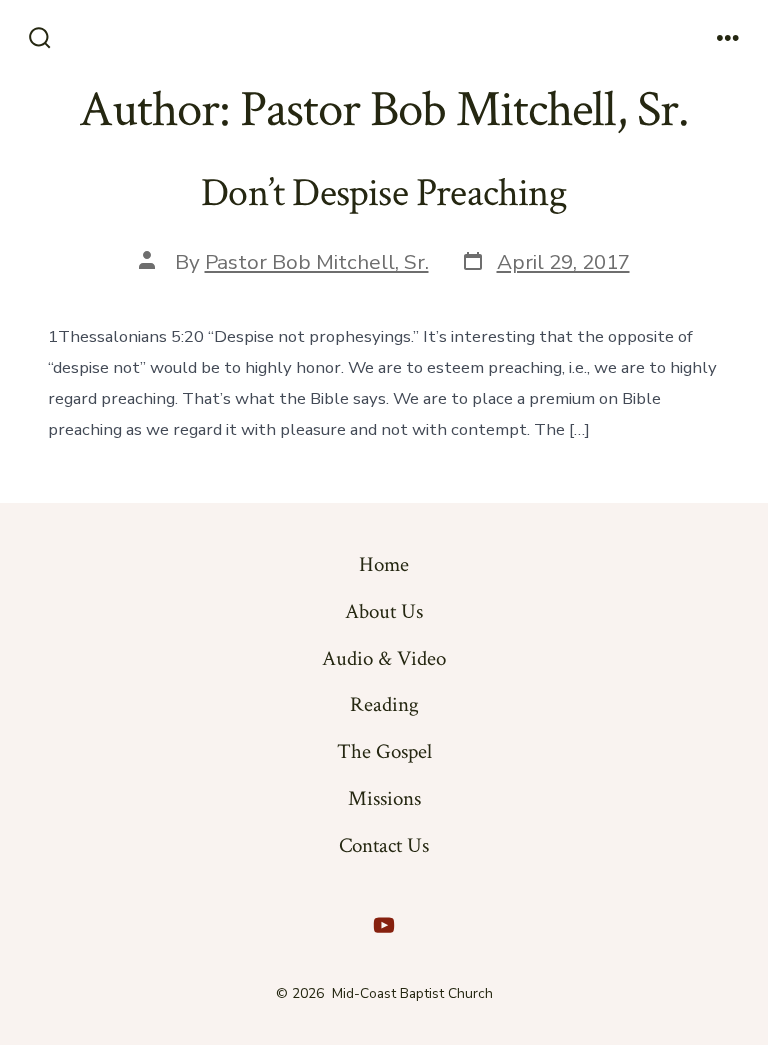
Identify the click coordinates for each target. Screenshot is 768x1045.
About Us (384, 611)
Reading (384, 704)
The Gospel (384, 751)
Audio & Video (384, 658)
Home (384, 564)
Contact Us (384, 845)
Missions (384, 798)
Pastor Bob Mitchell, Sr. (317, 262)
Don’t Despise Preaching (384, 193)
